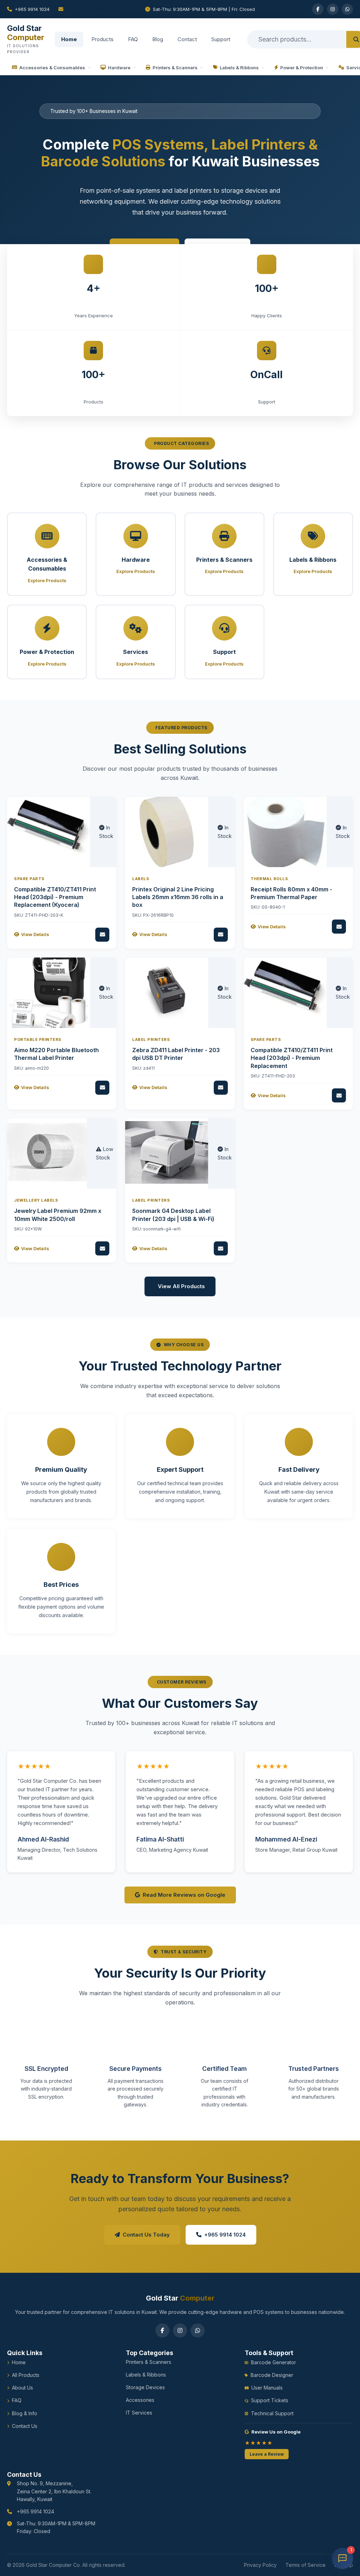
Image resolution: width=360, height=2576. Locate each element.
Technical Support (272, 2413)
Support (221, 39)
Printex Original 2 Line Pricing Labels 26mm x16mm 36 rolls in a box (178, 897)
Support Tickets (270, 2400)
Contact (187, 39)
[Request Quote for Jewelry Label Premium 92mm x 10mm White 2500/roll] (102, 1248)
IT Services (139, 2413)
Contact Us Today (146, 2235)
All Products (26, 2375)
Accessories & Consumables (52, 68)
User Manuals (267, 2388)
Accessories (140, 2400)
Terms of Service (306, 2565)
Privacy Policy (260, 2565)
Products (102, 39)
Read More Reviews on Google (184, 1895)
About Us (22, 2388)
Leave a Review (267, 2454)
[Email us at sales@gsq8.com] (97, 9)
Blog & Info (25, 2413)
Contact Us (25, 2426)
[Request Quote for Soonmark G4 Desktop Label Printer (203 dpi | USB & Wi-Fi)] (221, 1248)
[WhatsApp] (347, 9)
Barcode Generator (274, 2362)
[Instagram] (333, 9)
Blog (158, 39)
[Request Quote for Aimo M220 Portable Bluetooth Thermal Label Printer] (102, 1088)
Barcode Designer (272, 2375)
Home (69, 39)
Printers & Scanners (175, 68)
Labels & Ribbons (239, 68)
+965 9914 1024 (32, 9)
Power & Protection (302, 68)
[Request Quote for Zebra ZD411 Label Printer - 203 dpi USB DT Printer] (221, 1088)
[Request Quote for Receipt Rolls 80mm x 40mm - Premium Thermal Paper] (339, 927)
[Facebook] (318, 9)
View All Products (181, 1286)
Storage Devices (145, 2387)
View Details (35, 934)
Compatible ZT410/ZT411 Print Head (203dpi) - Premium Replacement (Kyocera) (55, 897)
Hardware (119, 68)
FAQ (133, 39)
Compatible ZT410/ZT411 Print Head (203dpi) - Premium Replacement (292, 1058)
